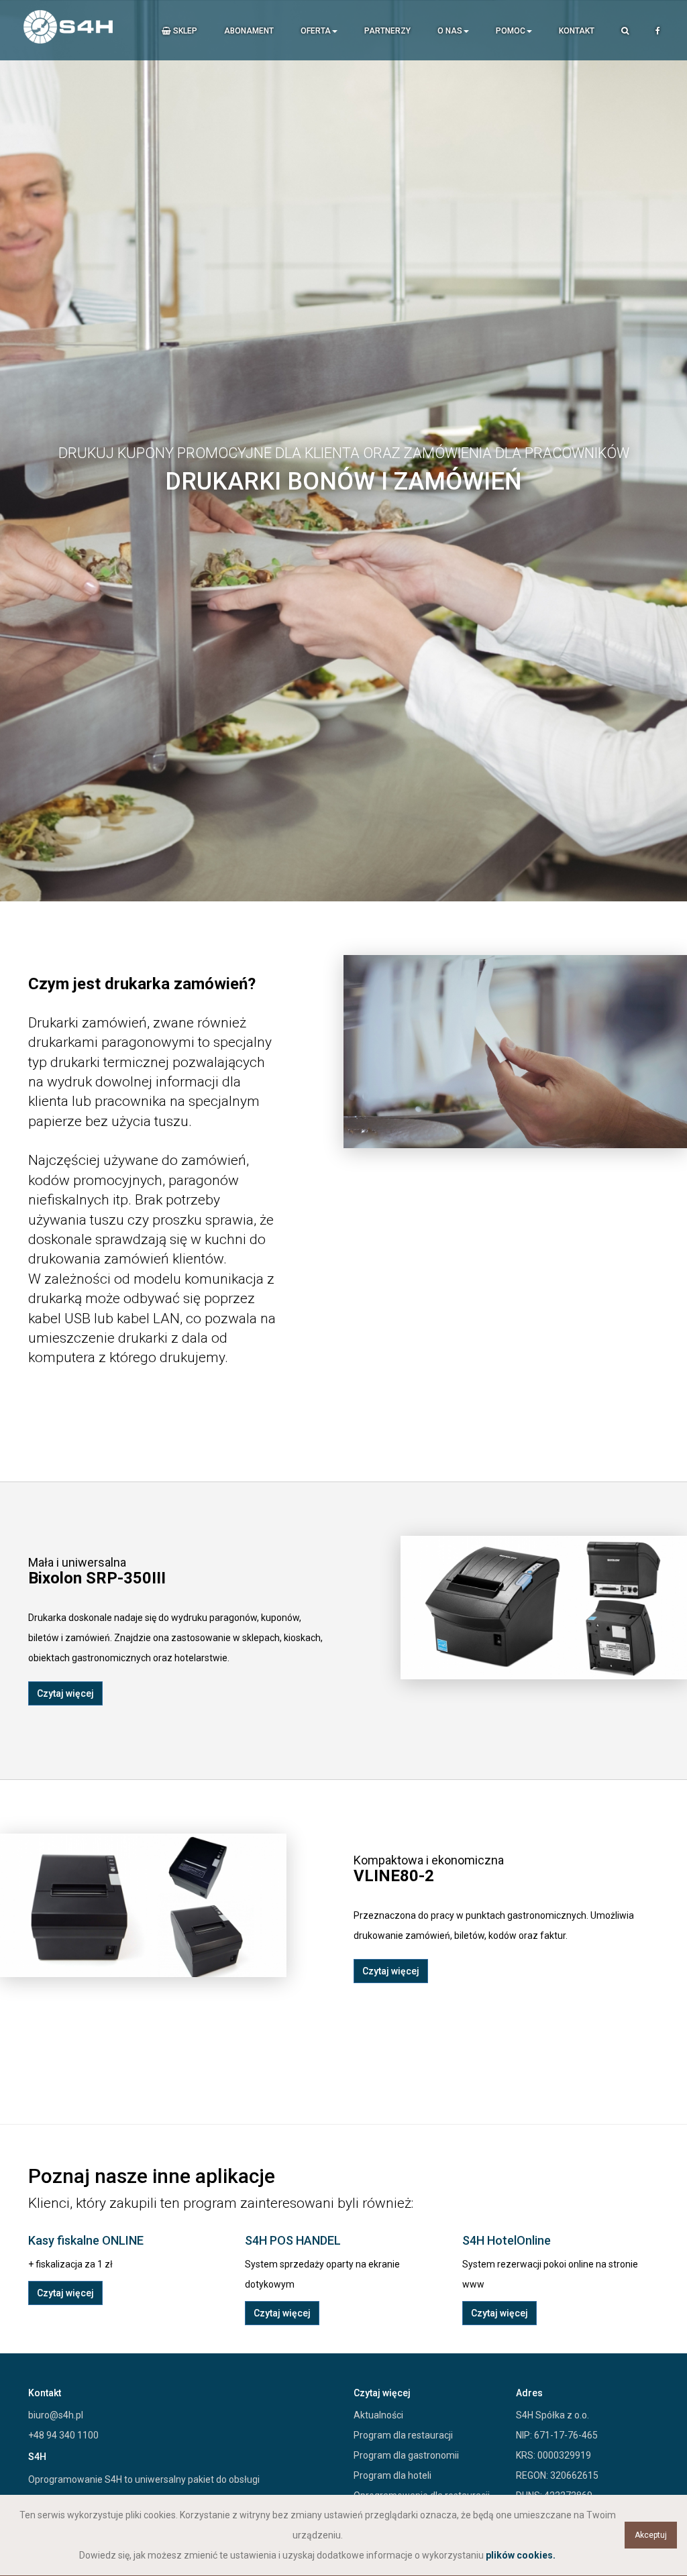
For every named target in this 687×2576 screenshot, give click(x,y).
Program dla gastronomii (406, 2455)
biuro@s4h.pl (56, 2415)
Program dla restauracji (403, 2435)
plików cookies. (521, 2555)
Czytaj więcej (65, 1693)
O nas (450, 31)
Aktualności (378, 2415)
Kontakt (577, 31)
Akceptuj (651, 2535)
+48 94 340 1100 (63, 2435)
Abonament (249, 31)
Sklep (184, 31)
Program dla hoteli (392, 2475)
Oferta (316, 31)
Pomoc (511, 31)
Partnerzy (387, 31)
